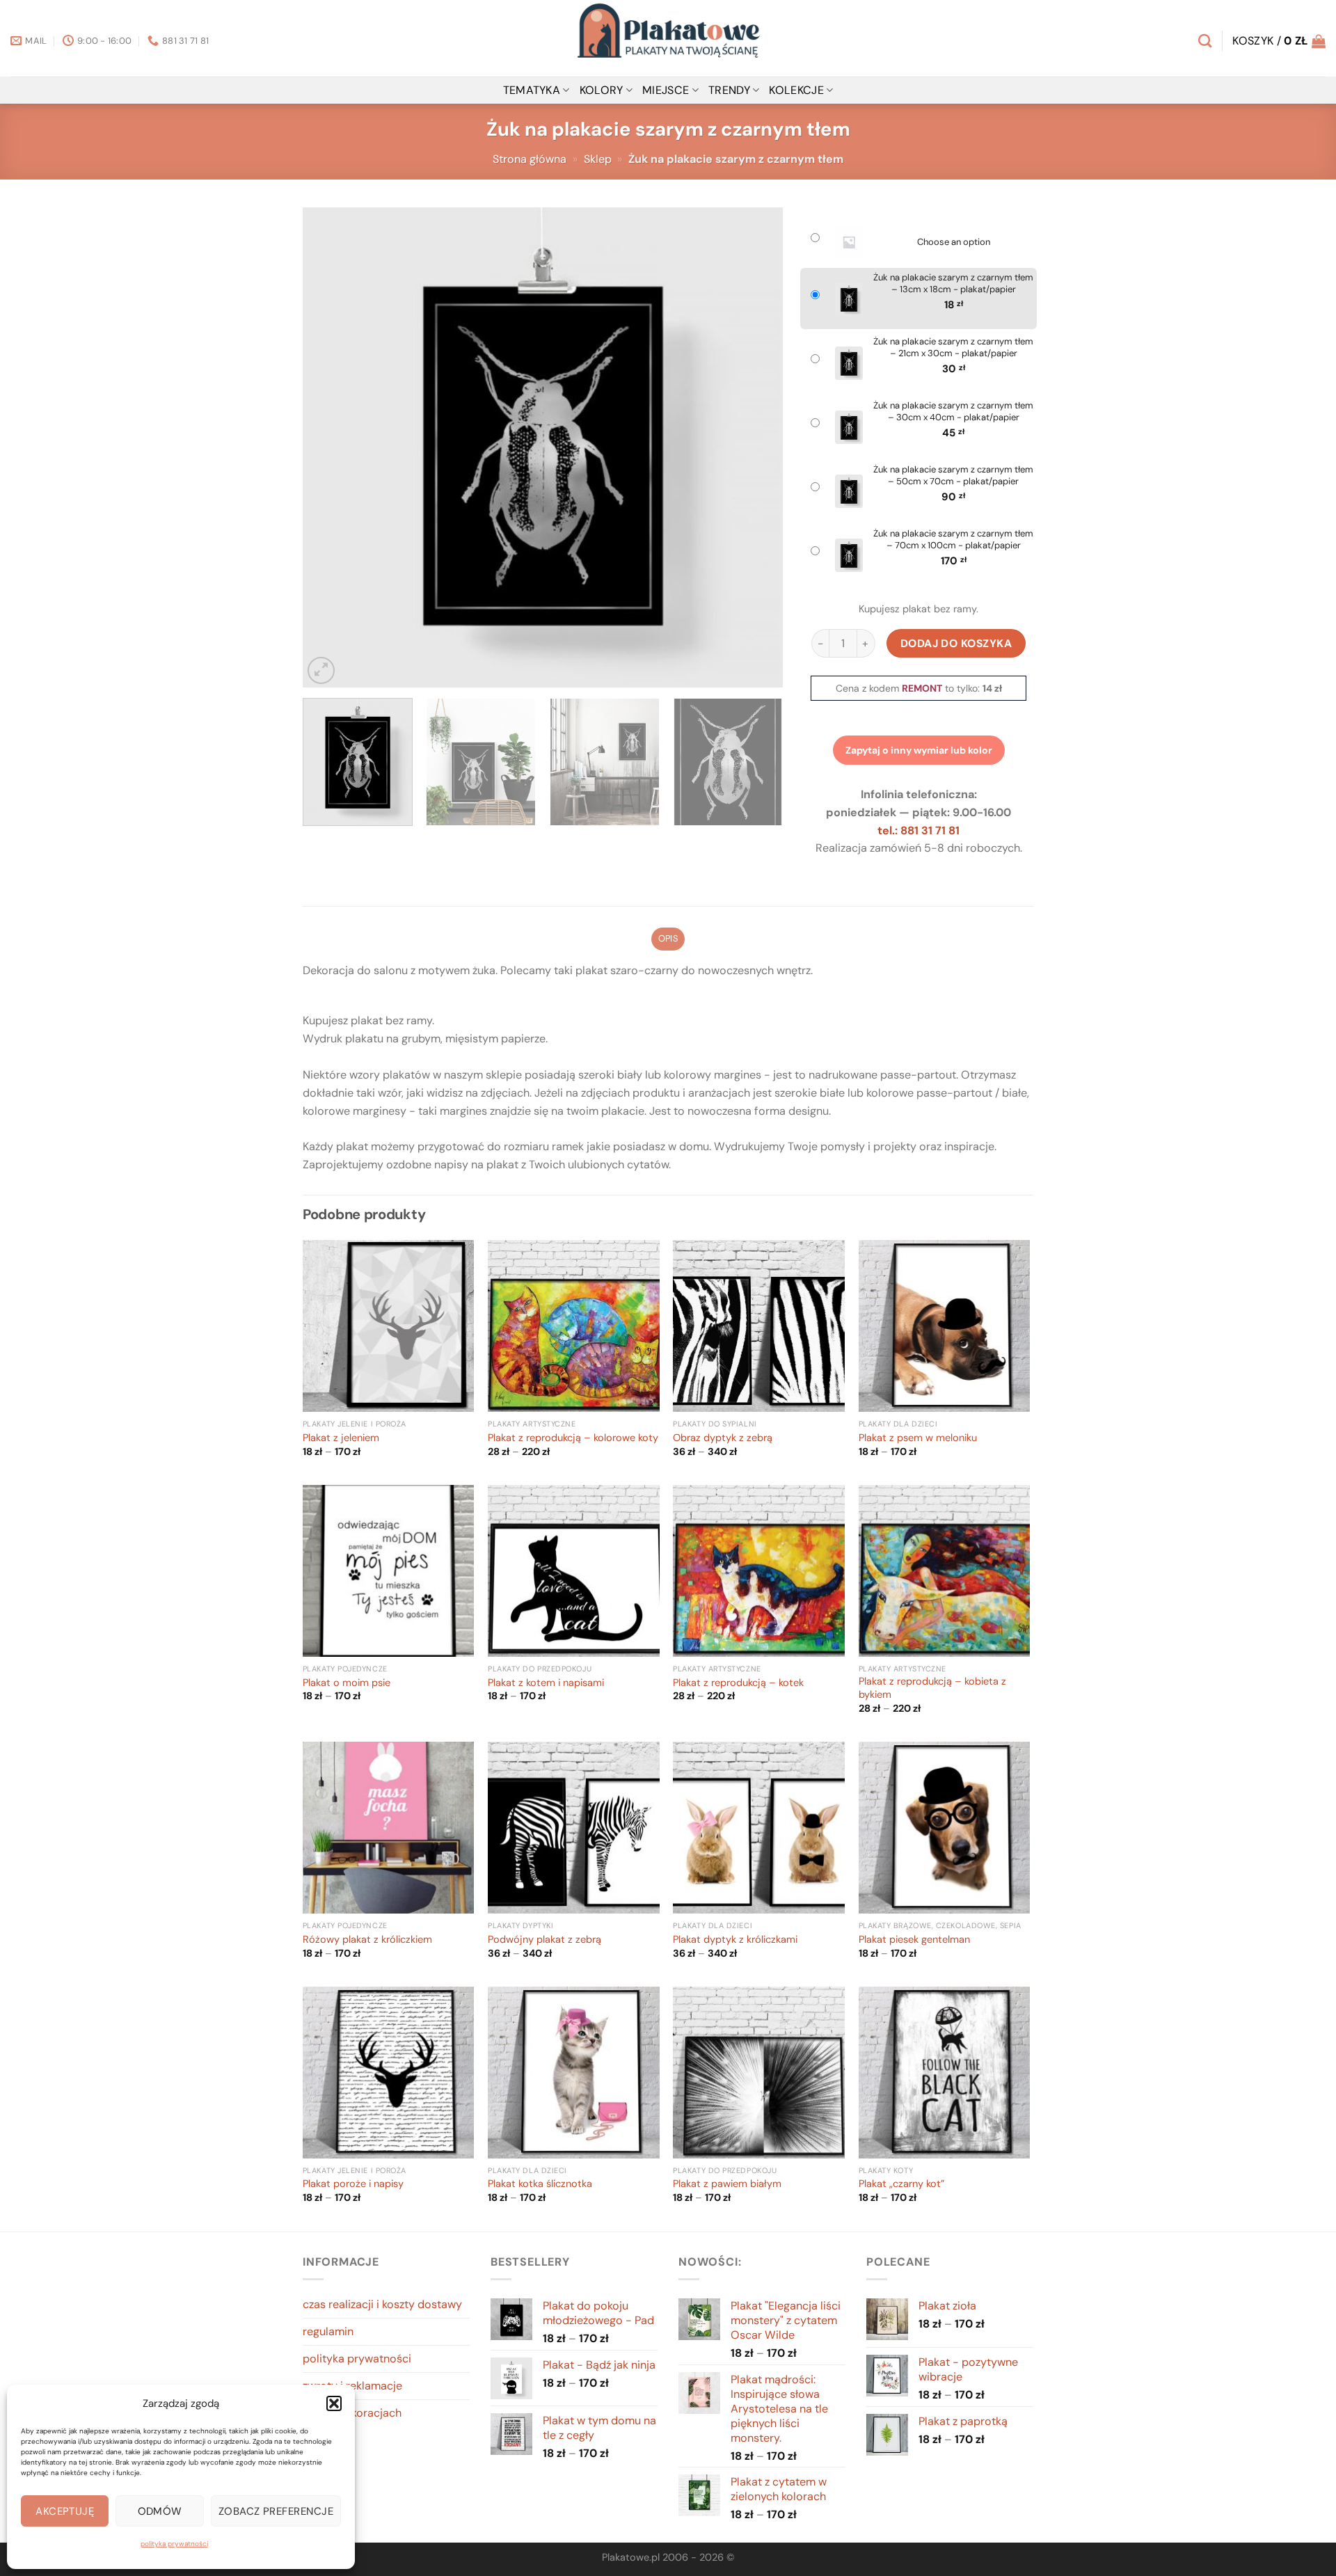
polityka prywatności (174, 2544)
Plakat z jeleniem (341, 1438)
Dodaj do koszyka (956, 643)
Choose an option (954, 242)
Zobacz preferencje (276, 2511)
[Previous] (330, 447)
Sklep (598, 159)
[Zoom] (321, 670)
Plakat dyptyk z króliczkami (735, 1940)
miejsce (666, 90)
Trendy (729, 90)
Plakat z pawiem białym (727, 2184)
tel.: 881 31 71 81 (918, 830)
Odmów (160, 2511)
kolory (602, 90)
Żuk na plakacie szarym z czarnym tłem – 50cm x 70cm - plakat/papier (953, 476)
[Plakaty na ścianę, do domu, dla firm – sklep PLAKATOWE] (668, 38)
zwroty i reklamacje (352, 2386)
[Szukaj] (1205, 41)
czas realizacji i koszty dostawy (382, 2304)
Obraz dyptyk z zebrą (723, 1438)
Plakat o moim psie (347, 1683)
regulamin (328, 2331)
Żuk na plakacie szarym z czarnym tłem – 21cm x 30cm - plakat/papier (953, 348)
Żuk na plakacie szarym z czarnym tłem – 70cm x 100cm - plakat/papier (953, 540)
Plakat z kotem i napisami (546, 1683)
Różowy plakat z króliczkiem (367, 1940)
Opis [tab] (668, 938)
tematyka (532, 90)
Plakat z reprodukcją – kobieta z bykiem (932, 1688)
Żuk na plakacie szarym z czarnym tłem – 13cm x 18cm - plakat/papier (953, 284)
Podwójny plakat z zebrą (544, 1940)
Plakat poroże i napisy (353, 2184)
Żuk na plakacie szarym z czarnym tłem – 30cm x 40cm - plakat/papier (953, 412)
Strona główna (530, 159)
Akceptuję (65, 2511)
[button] (334, 2403)
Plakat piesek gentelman (914, 1940)
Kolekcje (796, 90)
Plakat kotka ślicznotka (540, 2184)
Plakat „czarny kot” (901, 2184)
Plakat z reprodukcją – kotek (738, 1683)
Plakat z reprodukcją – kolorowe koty (573, 1438)
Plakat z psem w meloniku (918, 1438)
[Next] (756, 447)
